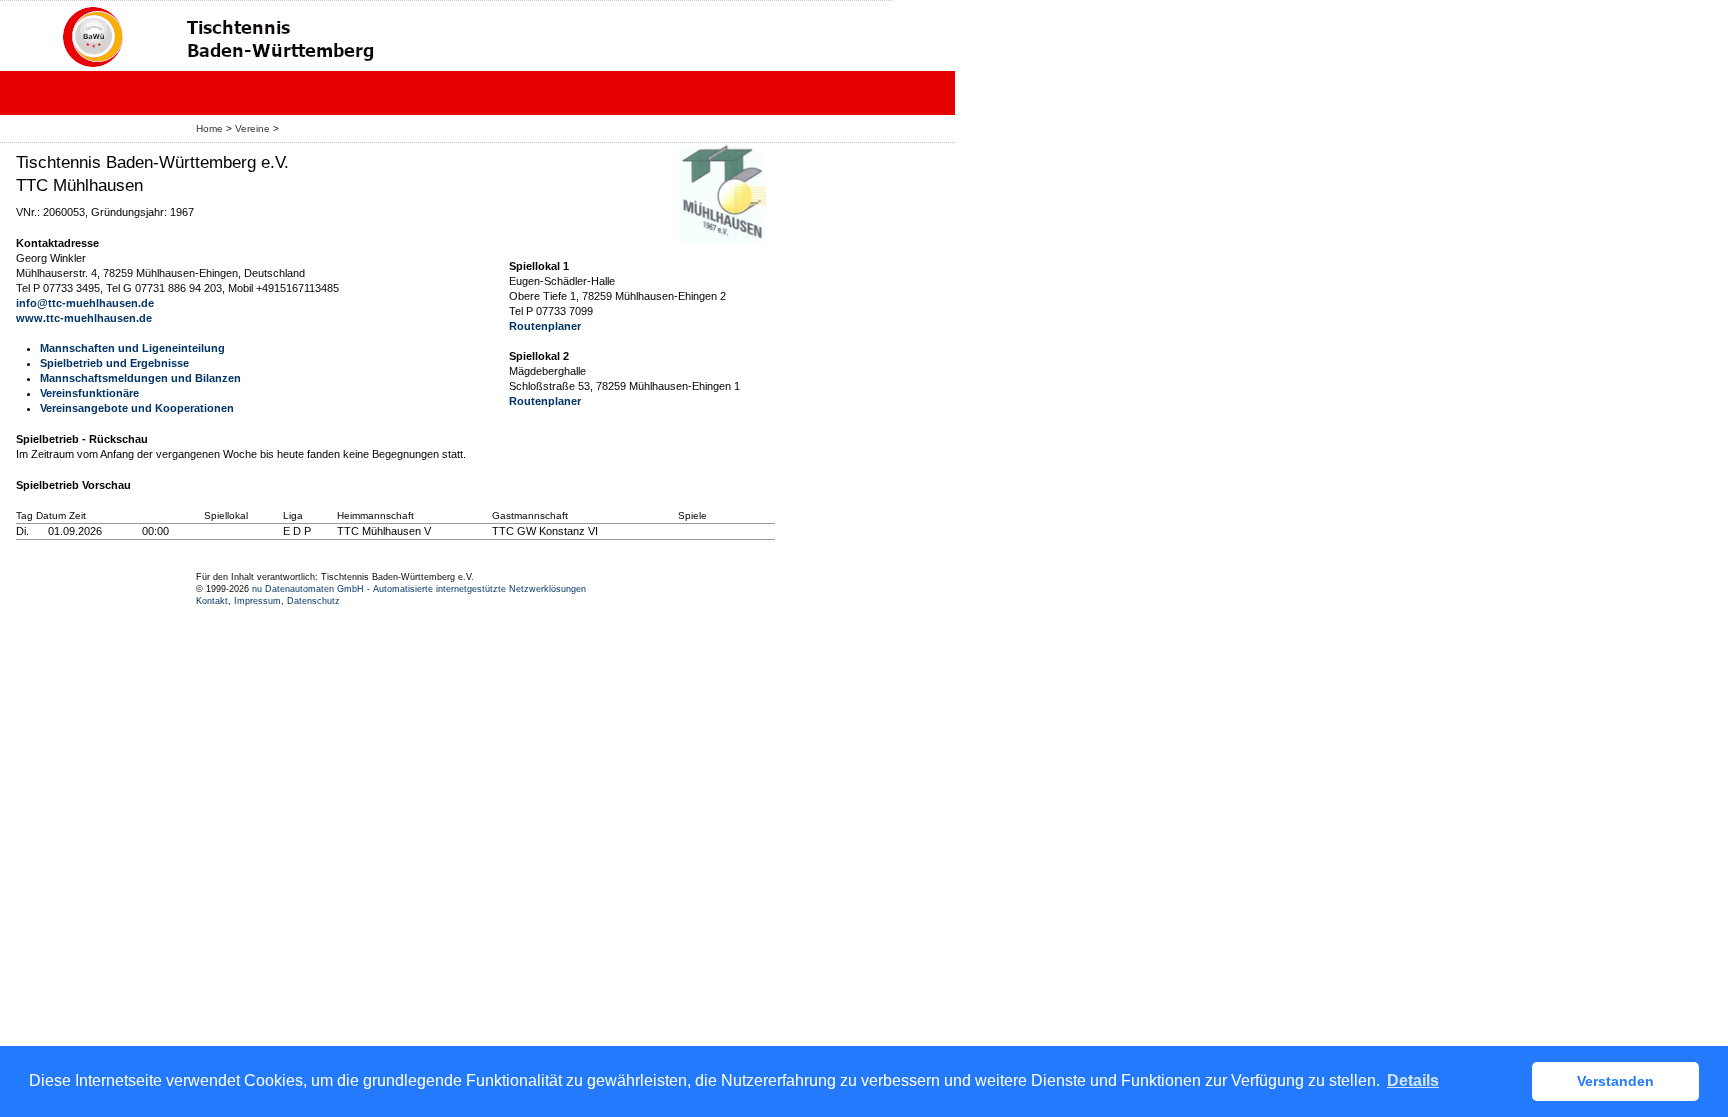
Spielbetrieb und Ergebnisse (114, 363)
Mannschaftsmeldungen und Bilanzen (140, 378)
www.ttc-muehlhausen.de (84, 318)
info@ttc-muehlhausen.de (85, 303)
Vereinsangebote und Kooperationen (137, 408)
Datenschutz (313, 601)
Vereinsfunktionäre (89, 393)
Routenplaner (545, 326)
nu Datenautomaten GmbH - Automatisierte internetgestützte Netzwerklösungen (419, 589)
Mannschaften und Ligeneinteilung (132, 348)
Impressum (257, 601)
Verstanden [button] (1615, 1081)
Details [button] (1413, 1080)
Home (209, 128)
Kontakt (212, 601)
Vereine (252, 128)
